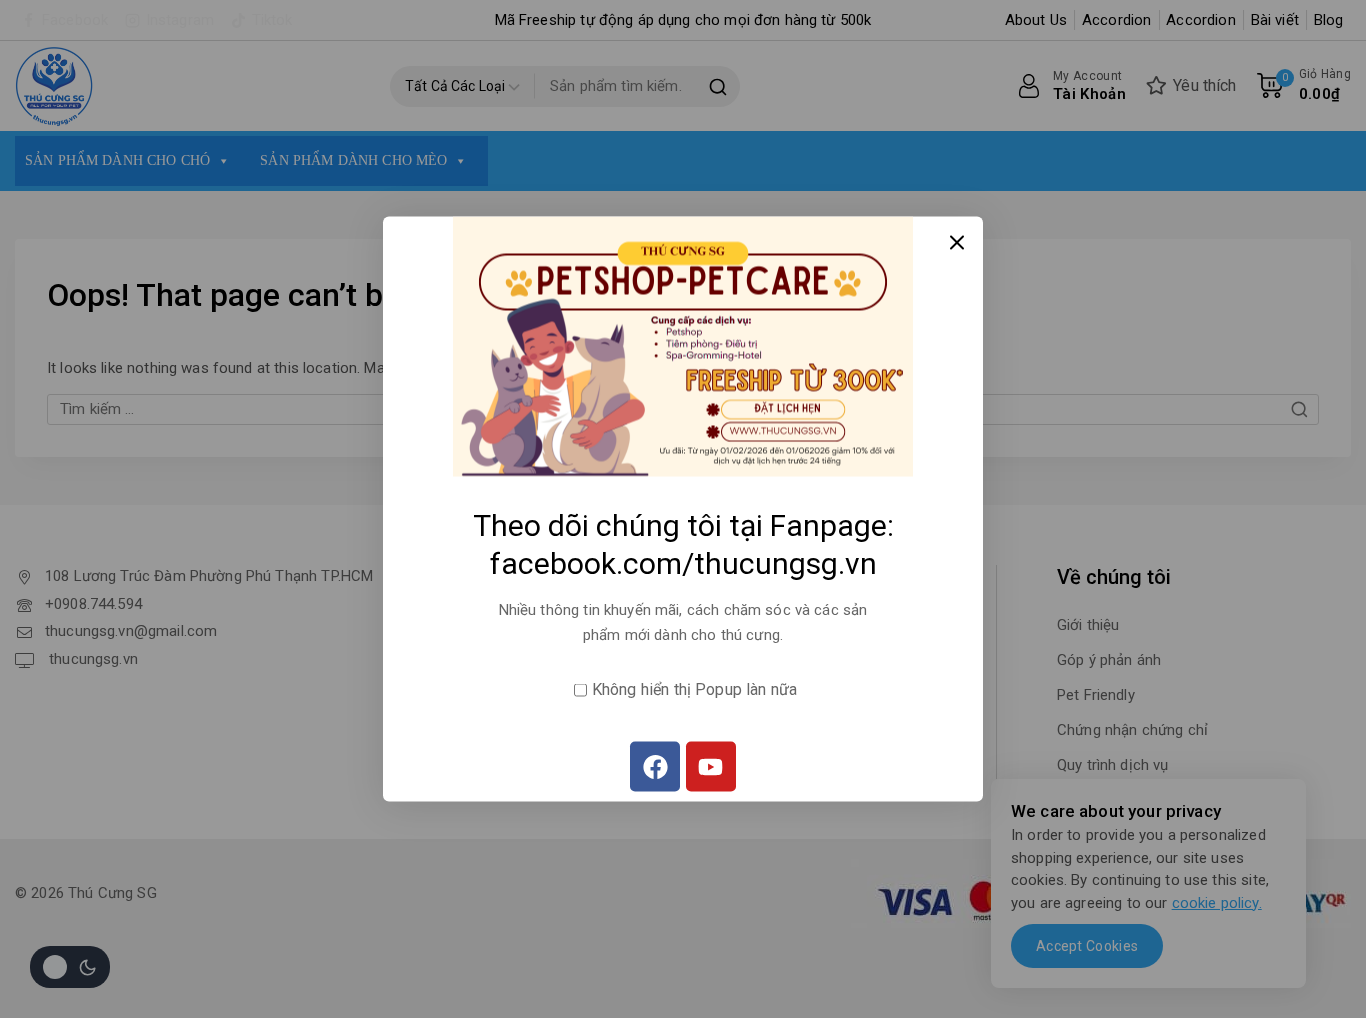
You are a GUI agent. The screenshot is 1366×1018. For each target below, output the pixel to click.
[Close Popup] (957, 242)
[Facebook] (655, 767)
